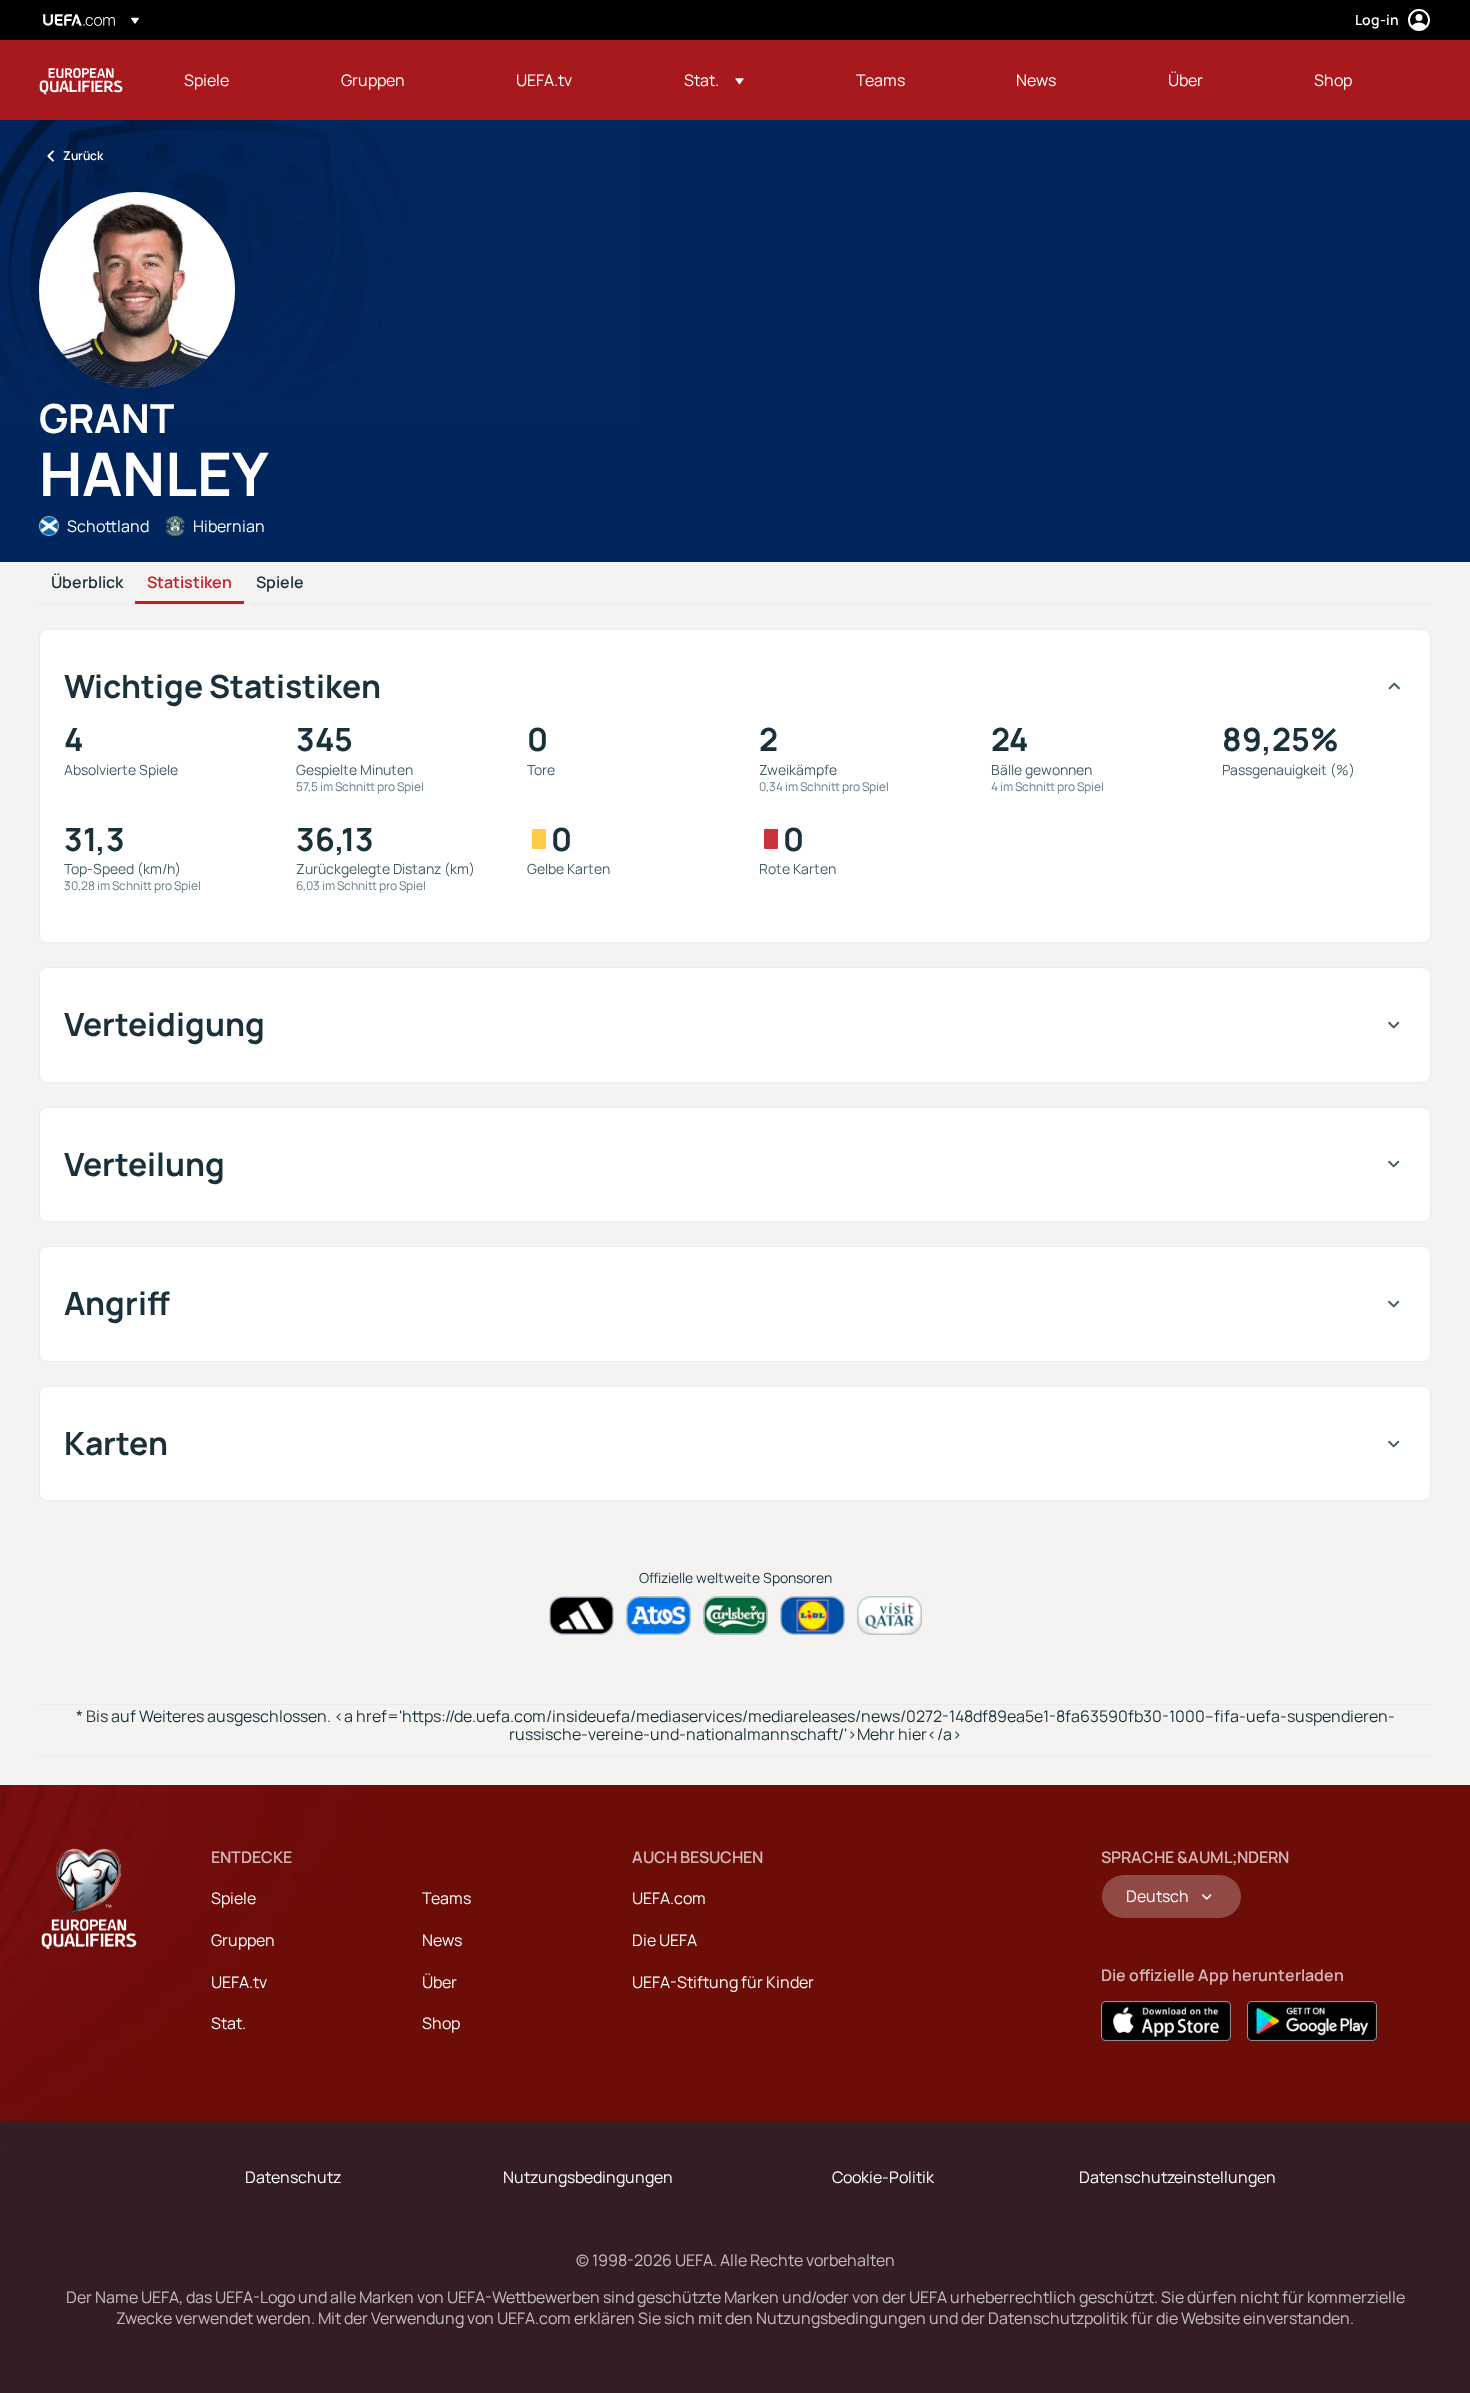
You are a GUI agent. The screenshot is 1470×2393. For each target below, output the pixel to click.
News (442, 1940)
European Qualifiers (81, 80)
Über (439, 1982)
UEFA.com (669, 1898)
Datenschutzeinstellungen (1177, 2177)
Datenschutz (293, 2177)
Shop (441, 2023)
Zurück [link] (83, 155)
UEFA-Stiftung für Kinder (723, 1982)
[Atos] (658, 1615)
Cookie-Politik (883, 2177)
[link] (206, 80)
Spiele (280, 583)
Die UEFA (664, 1940)
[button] (714, 80)
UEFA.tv (239, 1982)
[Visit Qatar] (889, 1615)
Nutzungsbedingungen (588, 2177)
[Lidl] (812, 1615)
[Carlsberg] (735, 1615)
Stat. (228, 2023)
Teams (446, 1898)
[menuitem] (237, 80)
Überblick (87, 583)
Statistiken (189, 583)
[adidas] (581, 1615)
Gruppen (243, 1940)
